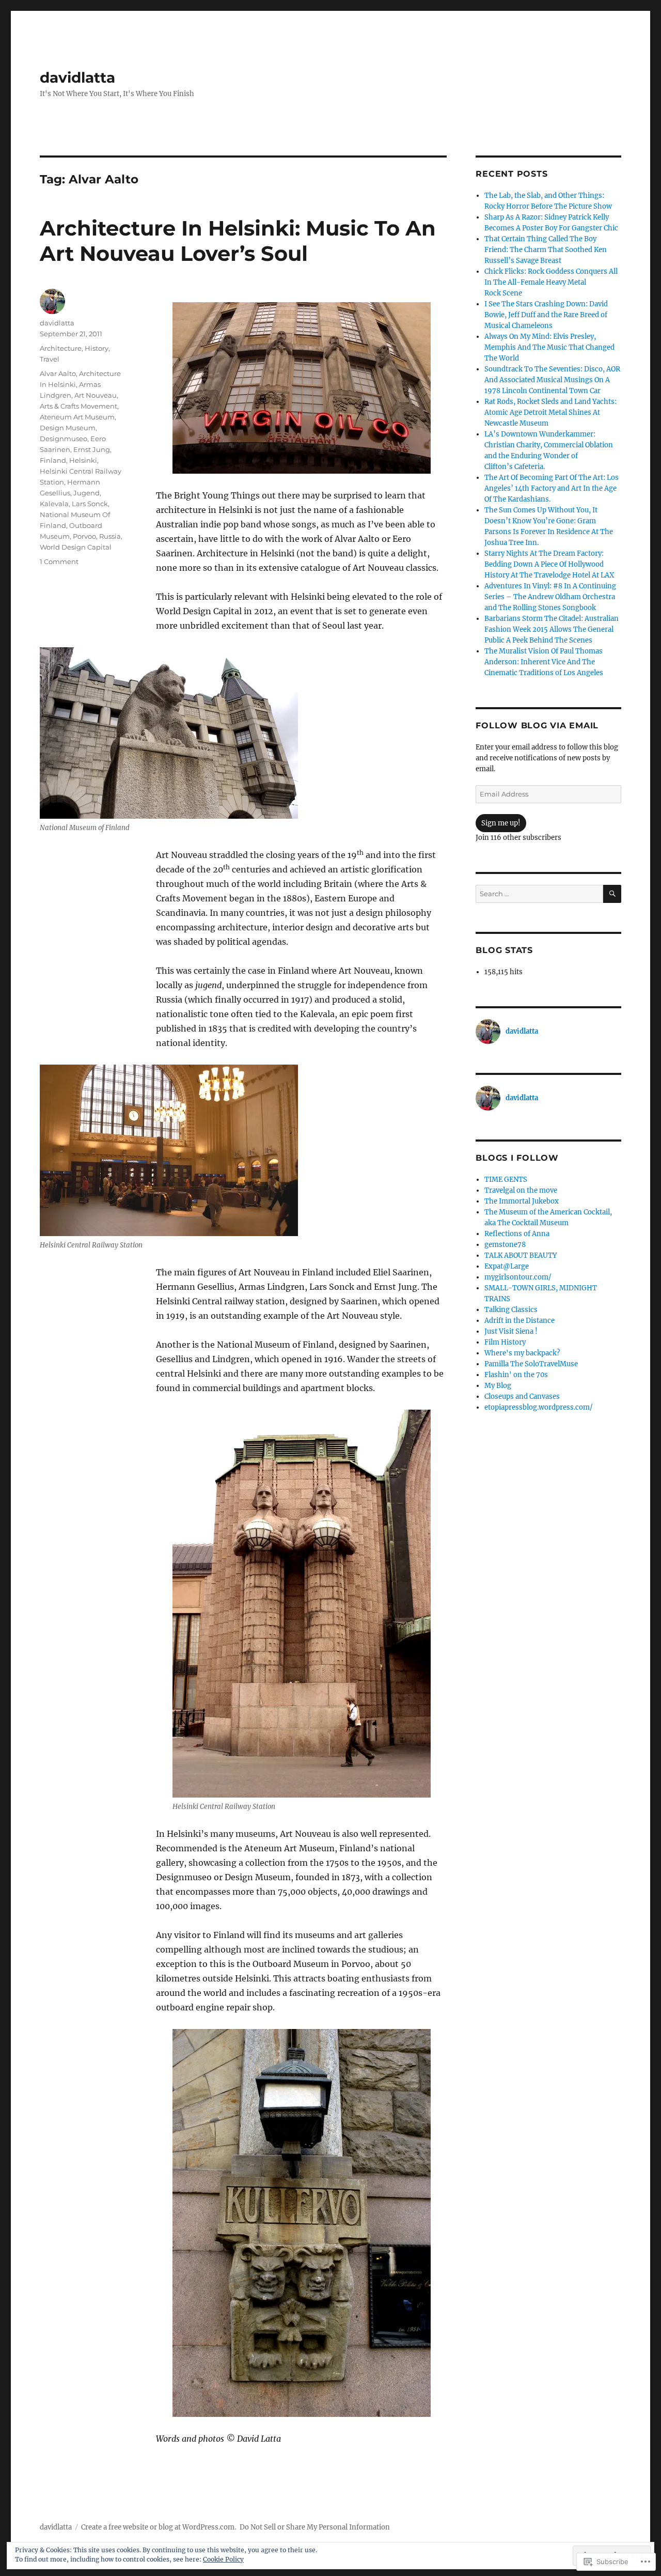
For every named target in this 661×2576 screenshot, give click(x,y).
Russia (110, 536)
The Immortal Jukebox (522, 1201)
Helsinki (83, 460)
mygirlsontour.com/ (518, 1277)
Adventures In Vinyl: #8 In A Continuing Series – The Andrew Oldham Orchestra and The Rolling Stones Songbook (550, 597)
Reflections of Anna (517, 1234)
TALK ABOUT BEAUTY (521, 1255)
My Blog (498, 1386)
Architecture (61, 348)
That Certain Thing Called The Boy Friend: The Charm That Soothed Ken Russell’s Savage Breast (546, 250)
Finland (53, 460)
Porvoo (84, 536)
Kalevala (54, 504)
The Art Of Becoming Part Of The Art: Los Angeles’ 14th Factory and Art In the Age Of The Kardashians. (552, 488)
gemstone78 (505, 1245)
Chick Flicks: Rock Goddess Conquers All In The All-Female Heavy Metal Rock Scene (551, 282)
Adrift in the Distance (520, 1321)
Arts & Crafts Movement (78, 406)
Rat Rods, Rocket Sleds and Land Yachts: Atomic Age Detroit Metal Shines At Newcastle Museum (550, 412)
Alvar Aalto (58, 373)
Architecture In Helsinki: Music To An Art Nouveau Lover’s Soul (238, 241)
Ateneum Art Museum (77, 417)
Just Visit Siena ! (511, 1331)
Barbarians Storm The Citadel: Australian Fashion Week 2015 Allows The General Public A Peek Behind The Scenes (552, 629)
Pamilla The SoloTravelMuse (531, 1364)
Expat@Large (507, 1266)
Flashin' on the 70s (516, 1375)
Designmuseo (64, 439)
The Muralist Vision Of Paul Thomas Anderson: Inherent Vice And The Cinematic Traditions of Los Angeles (544, 662)
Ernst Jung (92, 449)
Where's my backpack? (522, 1353)
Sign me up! (501, 823)
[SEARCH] (612, 894)
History (97, 348)
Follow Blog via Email (537, 725)
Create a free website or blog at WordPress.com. (159, 2527)
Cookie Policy (223, 2559)
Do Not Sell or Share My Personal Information (315, 2527)
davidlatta (77, 77)
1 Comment (59, 561)
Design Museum (68, 428)
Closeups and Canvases (522, 1396)
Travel (50, 359)
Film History (505, 1342)
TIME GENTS (506, 1180)
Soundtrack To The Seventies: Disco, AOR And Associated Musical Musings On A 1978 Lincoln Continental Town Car (552, 380)
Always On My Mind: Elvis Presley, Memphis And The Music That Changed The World (549, 347)
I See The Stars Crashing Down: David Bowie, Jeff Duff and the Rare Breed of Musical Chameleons (546, 315)
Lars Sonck (90, 504)
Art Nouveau (96, 395)
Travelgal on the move (521, 1190)
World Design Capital (76, 547)
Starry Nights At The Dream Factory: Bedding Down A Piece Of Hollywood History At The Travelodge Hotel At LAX (549, 564)
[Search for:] (539, 894)
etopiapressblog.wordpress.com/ (539, 1407)
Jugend (86, 493)
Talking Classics (511, 1310)
